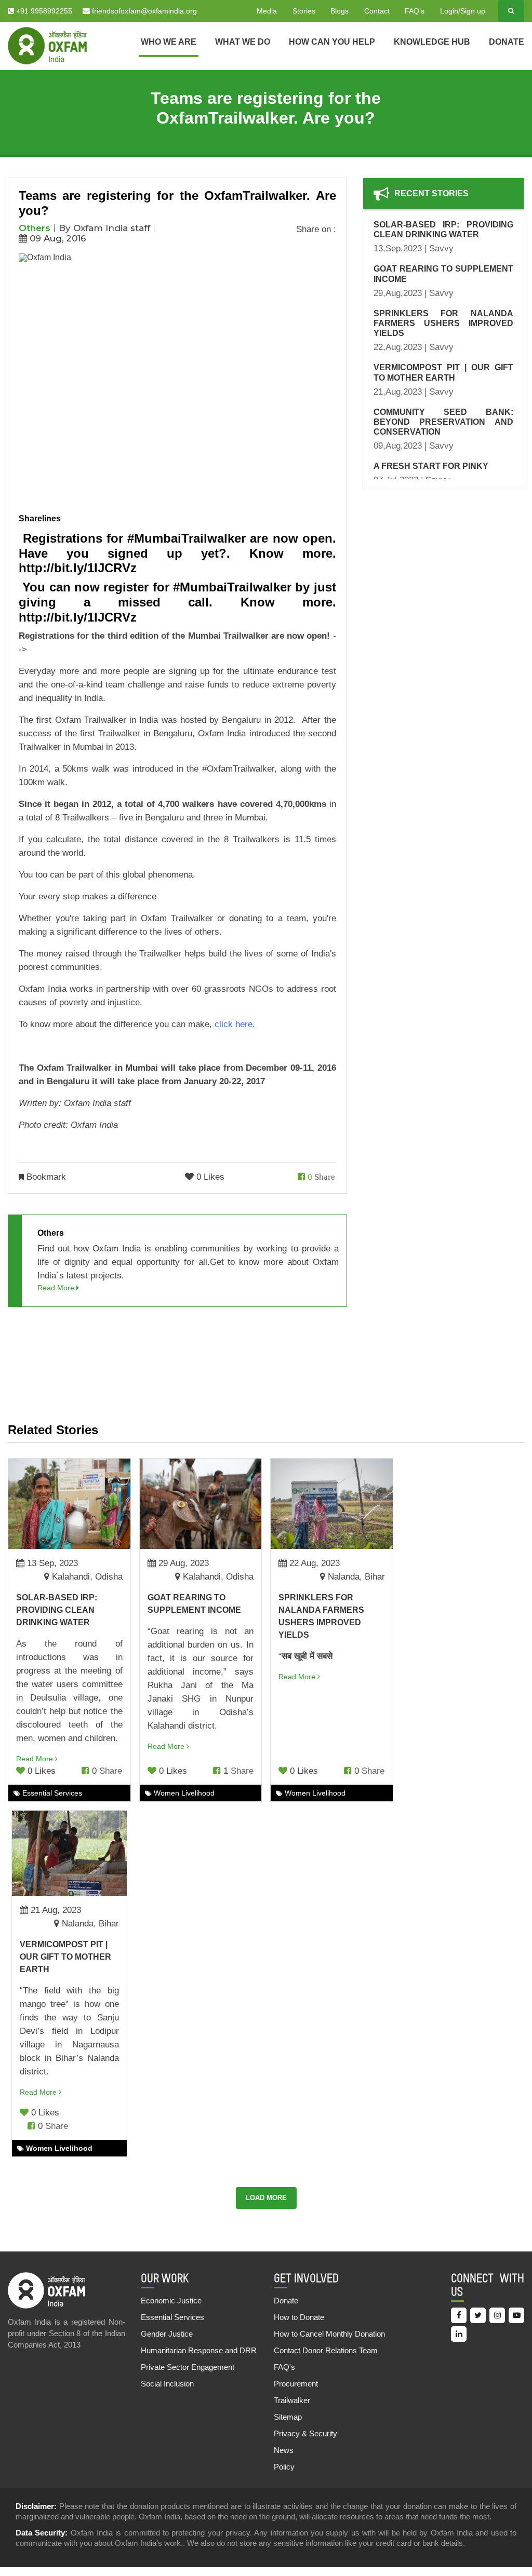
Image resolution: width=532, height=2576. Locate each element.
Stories (304, 11)
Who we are (169, 42)
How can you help (332, 42)
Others (35, 228)
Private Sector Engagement (188, 2367)
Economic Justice (171, 2301)
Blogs (340, 11)
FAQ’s (415, 11)
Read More (57, 1288)
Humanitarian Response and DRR (199, 2350)
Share (325, 1176)
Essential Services (172, 2317)
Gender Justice (167, 2334)
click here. (235, 1024)
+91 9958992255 (43, 11)
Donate (507, 42)
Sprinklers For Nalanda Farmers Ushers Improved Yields (443, 323)
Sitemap (288, 2417)
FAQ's (284, 2367)
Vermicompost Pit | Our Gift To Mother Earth (65, 1957)
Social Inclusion (167, 2384)
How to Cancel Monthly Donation (329, 2334)
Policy (284, 2467)
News (284, 2450)
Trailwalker (292, 2400)
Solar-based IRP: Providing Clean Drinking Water (57, 1610)
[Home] (47, 45)
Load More (266, 2198)
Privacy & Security (305, 2433)
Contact (377, 11)
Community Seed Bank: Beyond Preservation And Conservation (443, 422)
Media (267, 11)
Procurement (296, 2384)
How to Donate (299, 2317)
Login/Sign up (463, 11)
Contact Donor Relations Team (326, 2350)
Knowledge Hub (432, 42)
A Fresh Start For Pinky (431, 466)
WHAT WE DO (243, 42)
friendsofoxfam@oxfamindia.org (143, 11)
